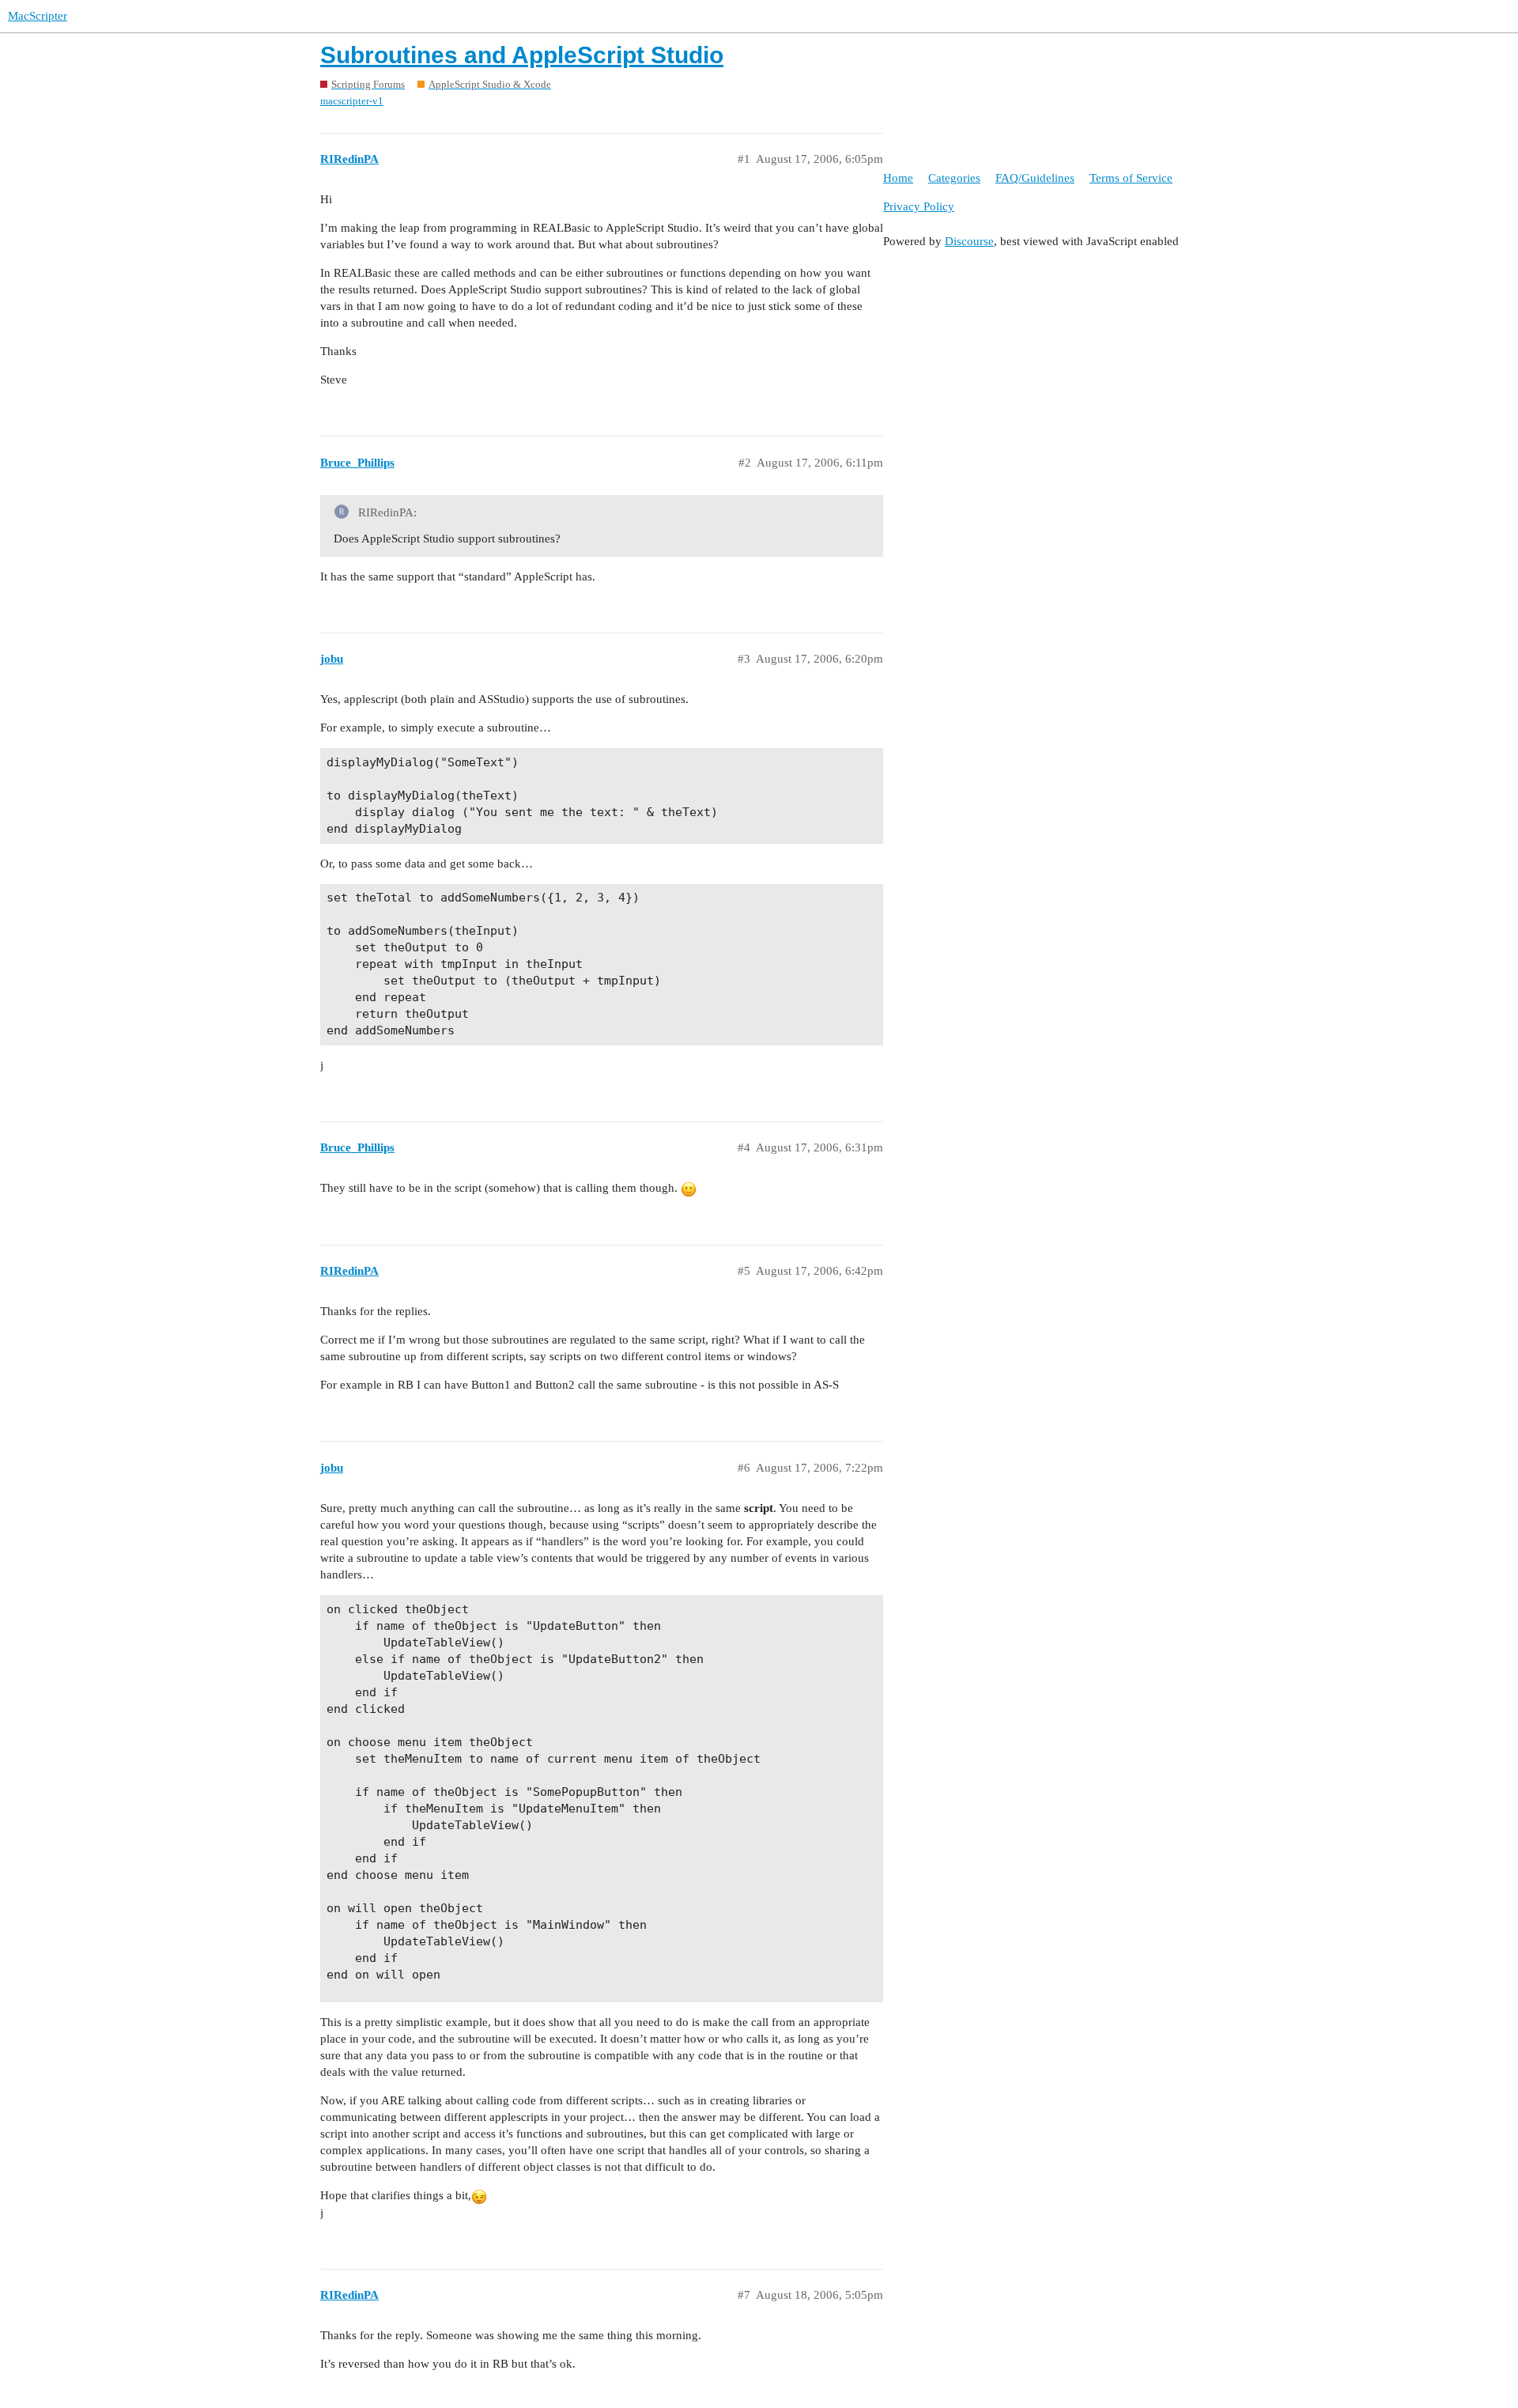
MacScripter (38, 16)
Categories (954, 178)
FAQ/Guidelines (1035, 178)
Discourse (969, 241)
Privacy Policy (919, 206)
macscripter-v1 (352, 101)
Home (898, 178)
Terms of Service (1131, 178)
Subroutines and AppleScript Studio (522, 55)
